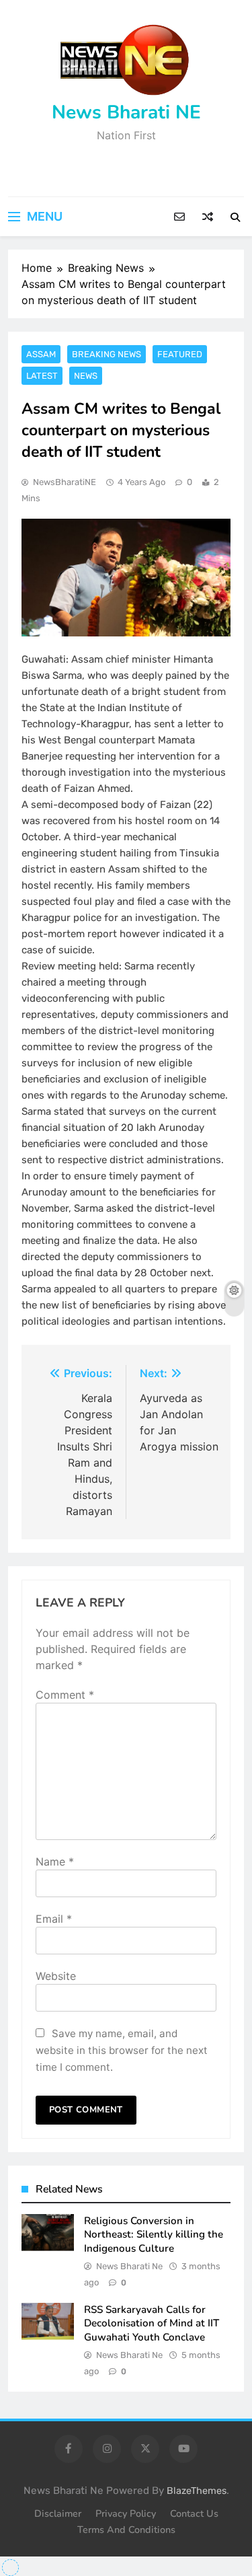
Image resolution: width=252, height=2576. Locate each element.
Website (56, 1976)
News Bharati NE (126, 112)
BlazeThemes (197, 2491)
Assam (41, 354)
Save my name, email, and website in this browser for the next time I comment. (122, 2050)
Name (55, 1862)
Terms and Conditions (126, 2530)
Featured (180, 354)
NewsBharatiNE (65, 482)
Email (54, 1919)
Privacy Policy (126, 2513)
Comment (65, 1695)
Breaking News (107, 354)
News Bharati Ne (129, 2266)
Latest (42, 376)
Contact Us (194, 2513)
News (86, 376)
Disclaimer (58, 2513)
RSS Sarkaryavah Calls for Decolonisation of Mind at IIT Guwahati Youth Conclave (152, 2323)
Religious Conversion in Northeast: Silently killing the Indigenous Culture (154, 2235)
